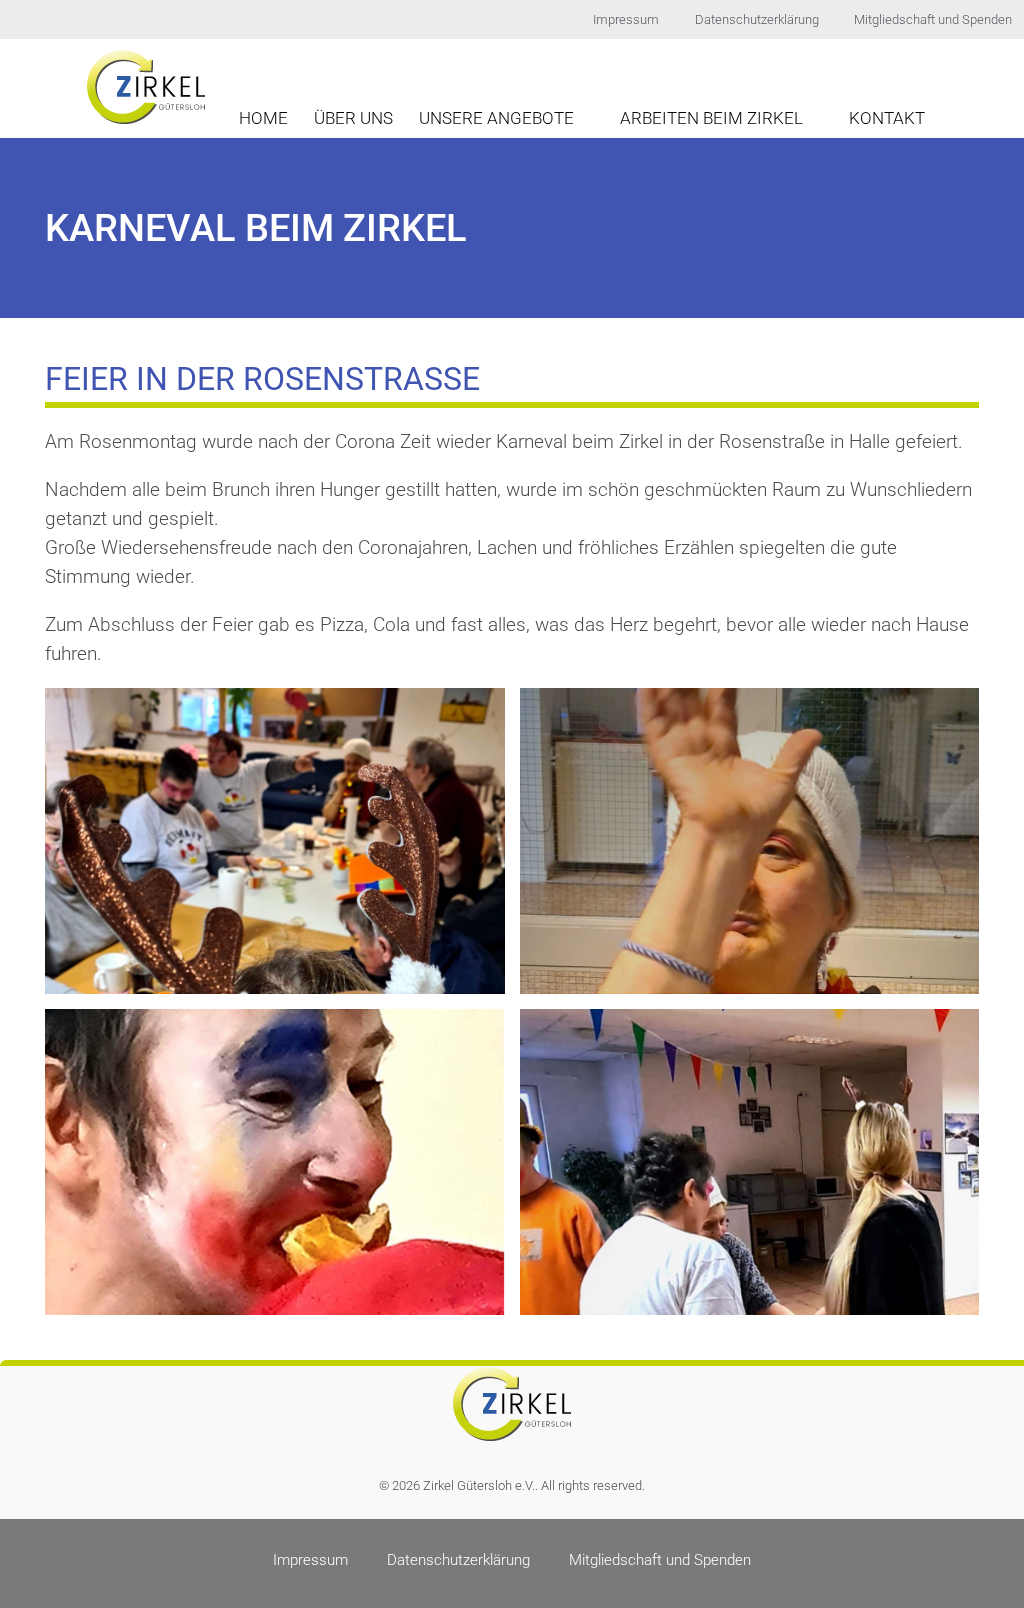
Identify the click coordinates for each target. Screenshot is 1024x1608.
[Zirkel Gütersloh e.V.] (146, 86)
